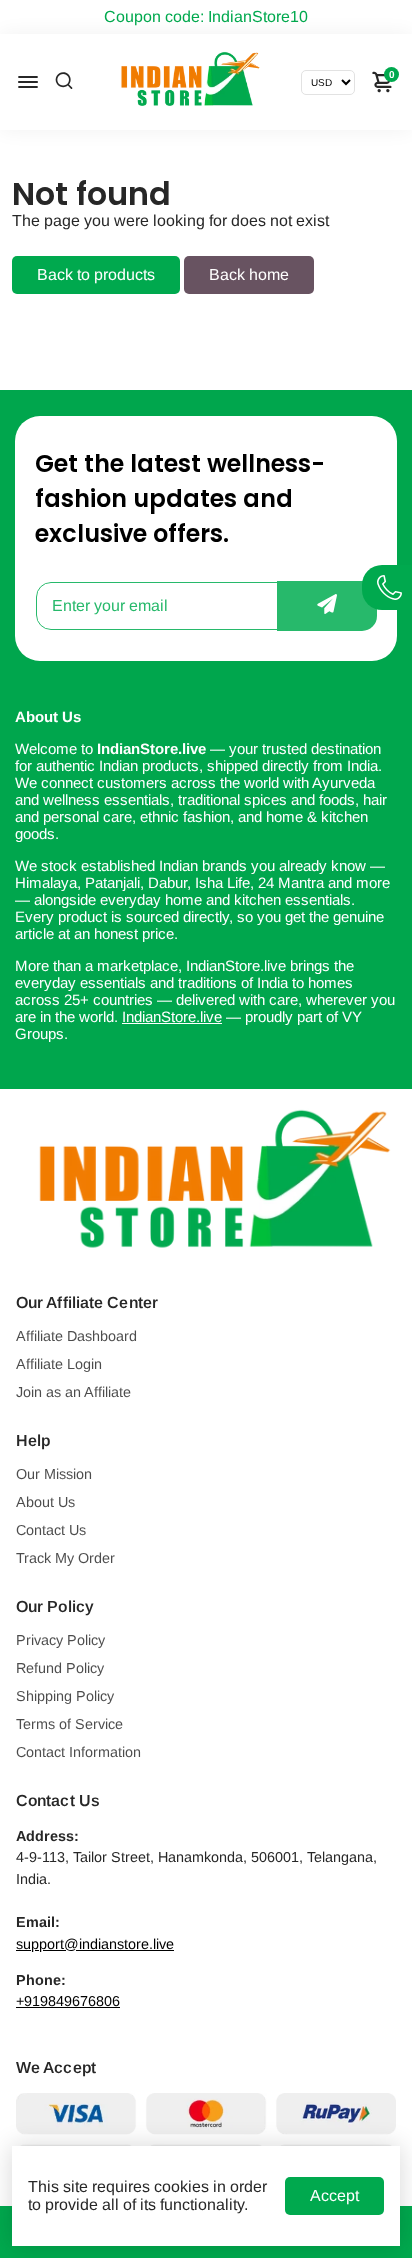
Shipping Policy (65, 1696)
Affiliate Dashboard (76, 1336)
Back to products (96, 274)
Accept (334, 2195)
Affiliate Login (59, 1364)
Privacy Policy (60, 1640)
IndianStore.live (172, 1016)
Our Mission (54, 1474)
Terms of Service (69, 1724)
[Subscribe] (327, 606)
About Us (45, 1502)
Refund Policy (60, 1668)
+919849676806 (68, 2001)
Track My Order (65, 1558)
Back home (249, 274)
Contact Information (78, 1752)
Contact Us (51, 1530)
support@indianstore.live (95, 1944)
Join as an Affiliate (73, 1392)
